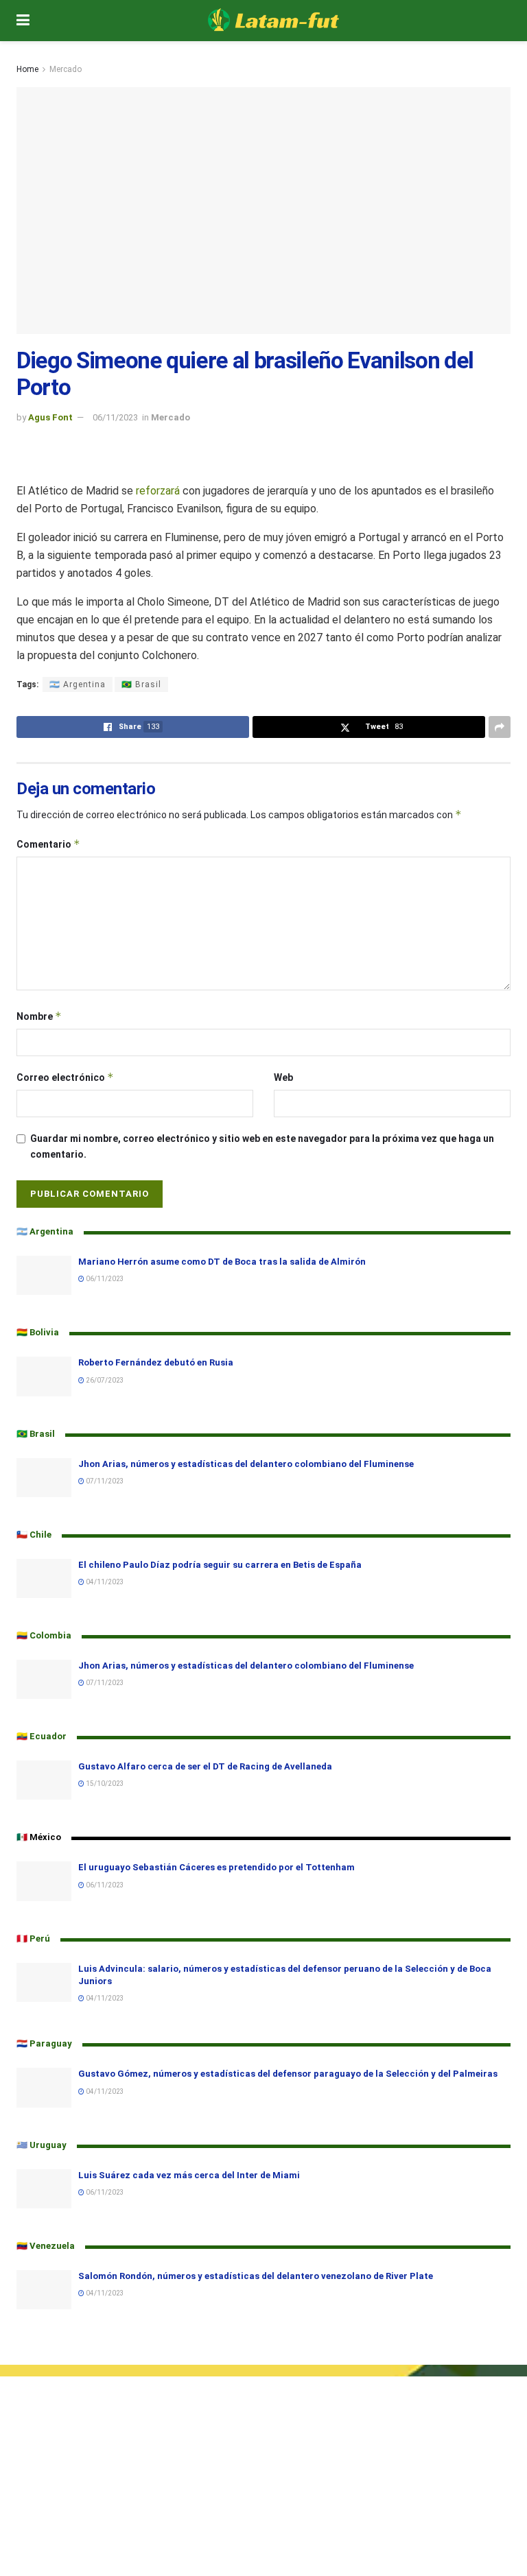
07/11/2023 (104, 1481)
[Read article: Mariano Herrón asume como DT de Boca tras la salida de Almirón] (44, 1275)
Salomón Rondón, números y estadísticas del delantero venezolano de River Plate (256, 2276)
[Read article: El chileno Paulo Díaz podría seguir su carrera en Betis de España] (44, 1578)
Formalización (31, 2412)
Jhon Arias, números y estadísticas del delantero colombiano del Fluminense (246, 1464)
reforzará (158, 491)
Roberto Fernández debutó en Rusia (156, 1362)
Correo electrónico (65, 1077)
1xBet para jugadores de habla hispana (85, 2514)
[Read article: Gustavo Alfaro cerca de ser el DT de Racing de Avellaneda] (44, 1780)
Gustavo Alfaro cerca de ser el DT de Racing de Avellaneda (205, 1766)
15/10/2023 (104, 1784)
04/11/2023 (104, 1582)
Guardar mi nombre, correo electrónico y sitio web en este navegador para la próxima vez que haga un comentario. (262, 1146)
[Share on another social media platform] (500, 727)
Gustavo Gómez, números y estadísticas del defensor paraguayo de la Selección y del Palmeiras (288, 2074)
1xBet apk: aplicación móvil (59, 2499)
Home (27, 69)
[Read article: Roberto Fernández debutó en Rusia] (44, 1376)
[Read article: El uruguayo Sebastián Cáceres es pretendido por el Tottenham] (44, 1881)
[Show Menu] (23, 21)
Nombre (39, 1016)
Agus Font (50, 417)
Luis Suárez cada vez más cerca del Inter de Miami (189, 2175)
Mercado (66, 69)
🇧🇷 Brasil (141, 684)
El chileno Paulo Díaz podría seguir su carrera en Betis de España (220, 1565)
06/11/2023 (115, 417)
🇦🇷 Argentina (78, 684)
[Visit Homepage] (274, 21)
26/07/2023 (104, 1380)
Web (283, 1077)
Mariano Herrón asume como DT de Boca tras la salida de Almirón (222, 1262)
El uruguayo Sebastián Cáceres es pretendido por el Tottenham (218, 1867)
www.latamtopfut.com (50, 2569)
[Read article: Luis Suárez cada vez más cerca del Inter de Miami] (44, 2189)
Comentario (48, 844)
